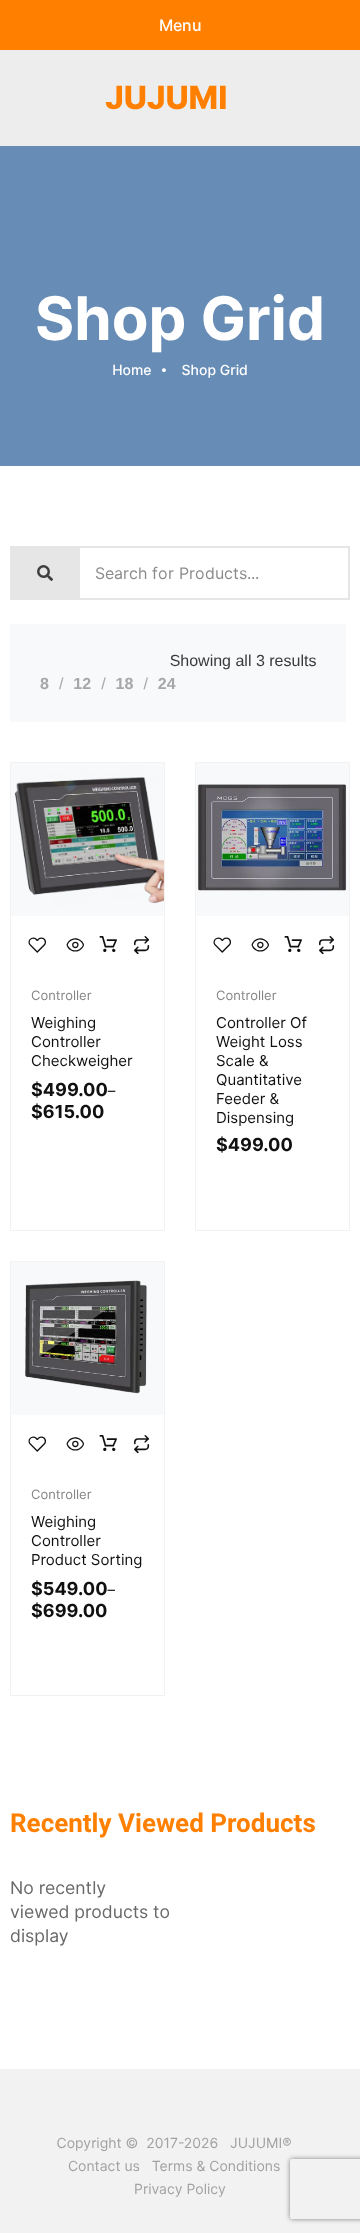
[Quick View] (76, 946)
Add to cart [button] (294, 946)
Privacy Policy (180, 2189)
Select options (109, 946)
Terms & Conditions (216, 2166)
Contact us (104, 2166)
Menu (180, 25)
